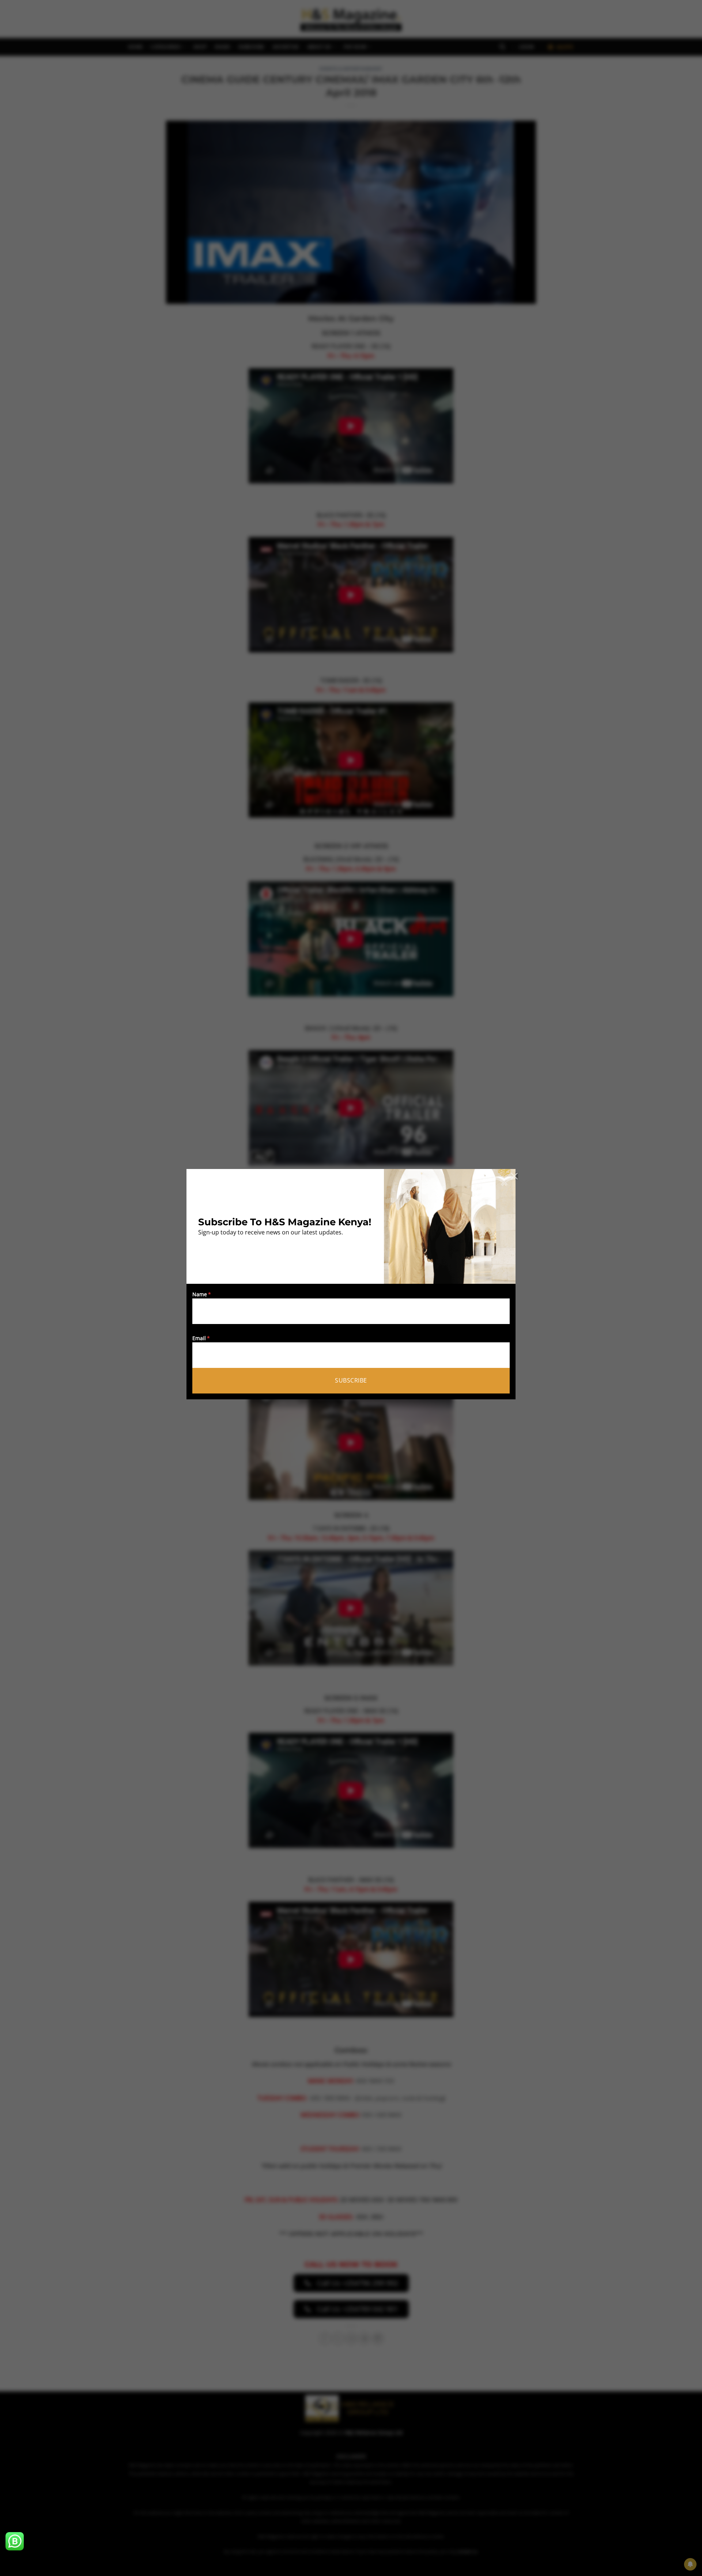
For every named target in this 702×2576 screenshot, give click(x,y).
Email (199, 1338)
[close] (514, 1176)
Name (200, 1294)
